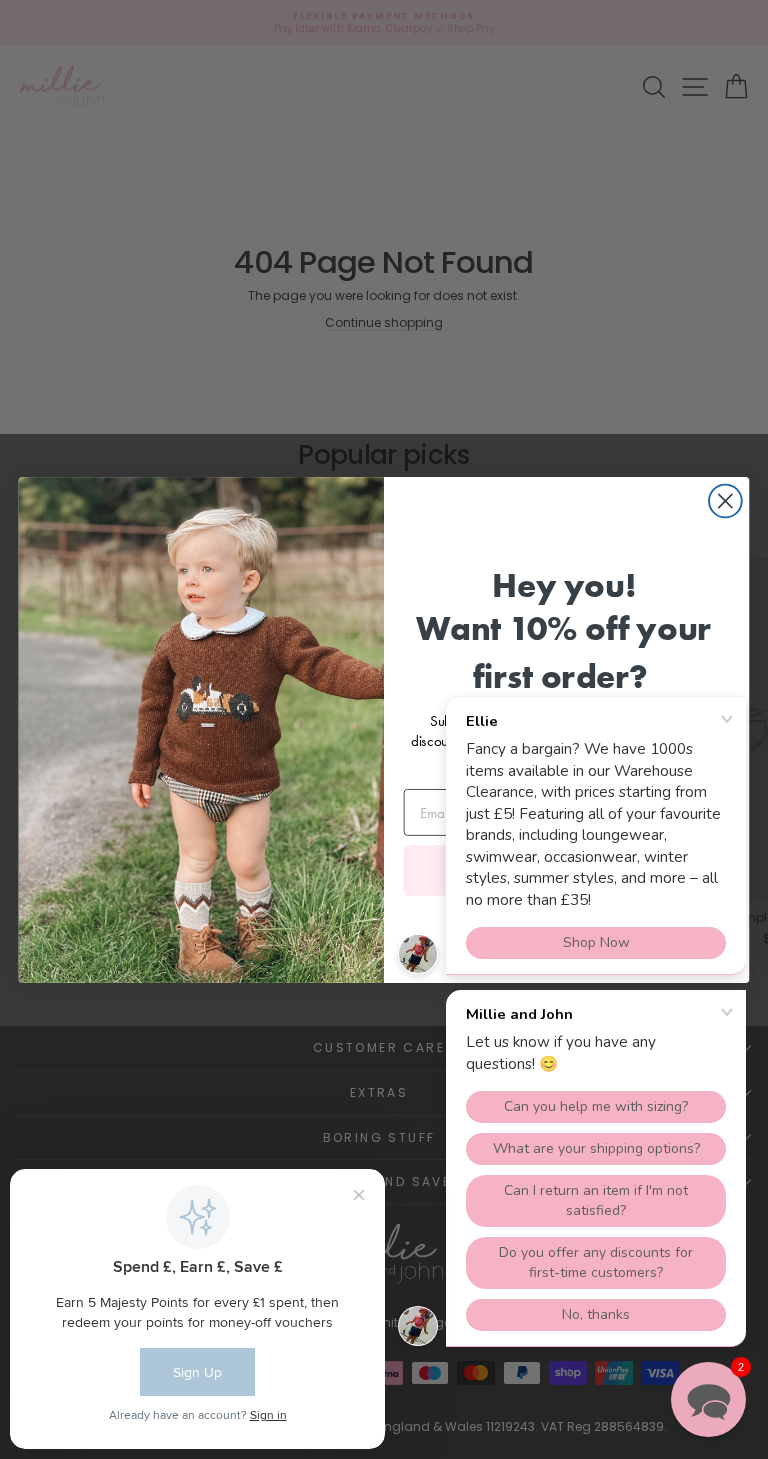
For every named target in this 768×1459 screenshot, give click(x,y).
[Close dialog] (725, 500)
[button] (708, 1399)
